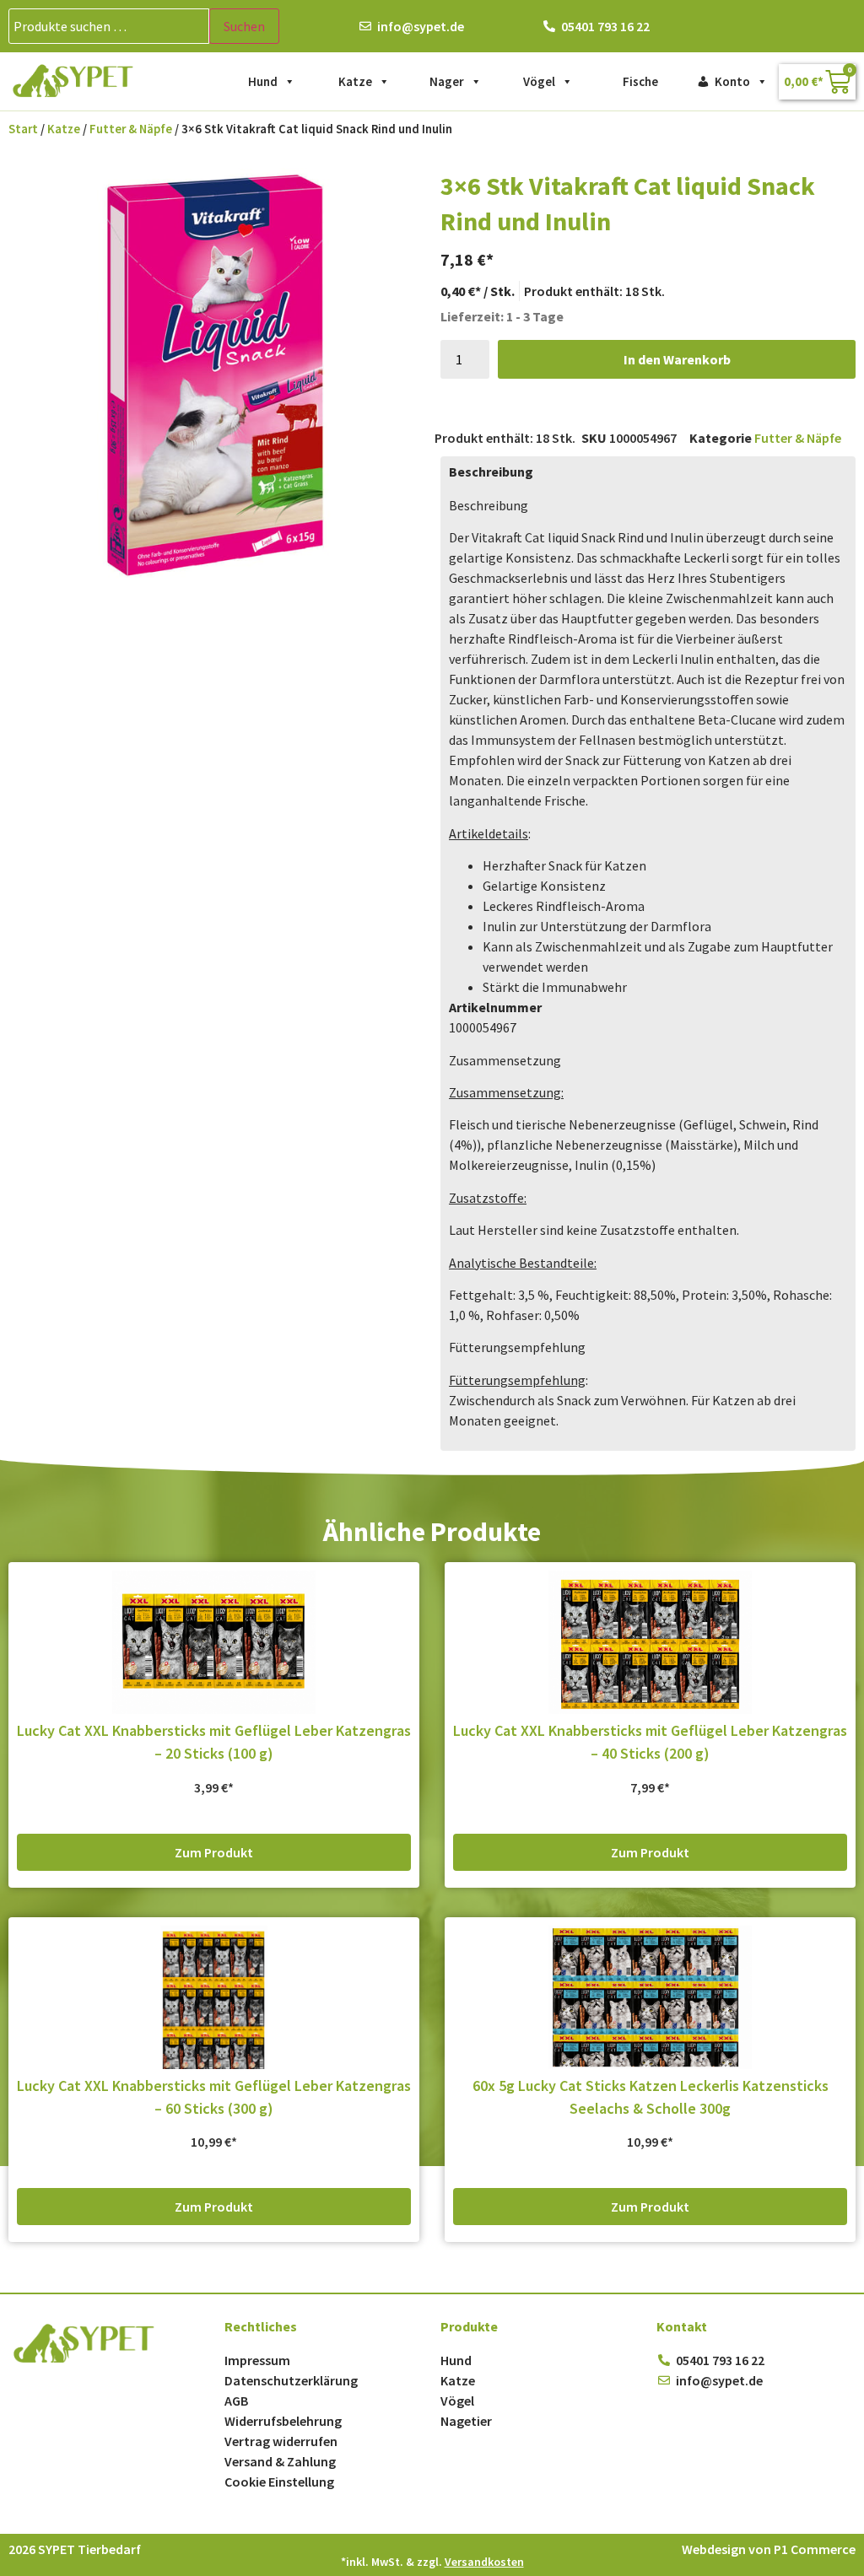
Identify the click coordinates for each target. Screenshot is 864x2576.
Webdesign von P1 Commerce (769, 2549)
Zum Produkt (214, 1852)
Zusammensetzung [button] (505, 1060)
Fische (640, 81)
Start (23, 129)
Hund (263, 81)
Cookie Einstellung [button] (279, 2482)
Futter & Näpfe (131, 129)
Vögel (539, 81)
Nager (447, 81)
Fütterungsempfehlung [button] (517, 1347)
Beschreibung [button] (489, 505)
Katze (355, 81)
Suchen (244, 26)
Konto (732, 81)
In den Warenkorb (677, 359)
